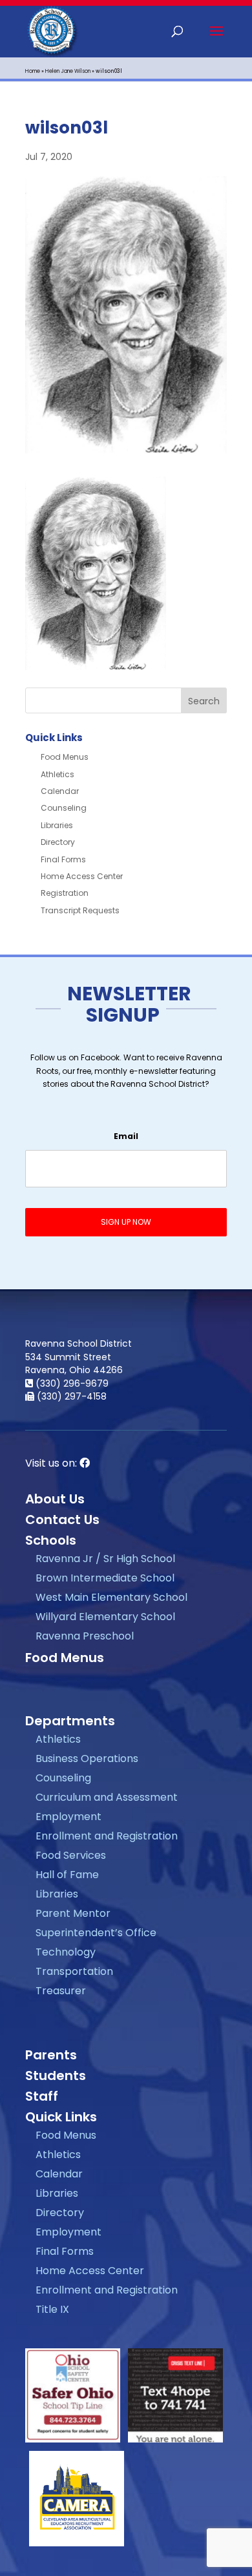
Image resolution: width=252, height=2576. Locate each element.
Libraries (57, 825)
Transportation (74, 1971)
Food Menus (65, 757)
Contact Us (62, 1520)
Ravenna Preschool (85, 1636)
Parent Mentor (73, 1913)
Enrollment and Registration (107, 1836)
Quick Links (61, 2117)
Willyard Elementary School (105, 1617)
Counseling (64, 808)
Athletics (58, 774)
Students (56, 2076)
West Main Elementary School (111, 1597)
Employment (68, 1817)
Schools (51, 1540)
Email (126, 1136)
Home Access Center (82, 876)
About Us (55, 1499)
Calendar (60, 791)
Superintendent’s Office (96, 1933)
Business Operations (87, 1759)
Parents (51, 2055)
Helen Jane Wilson (68, 71)
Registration (65, 893)
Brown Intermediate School (105, 1578)
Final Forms (63, 859)
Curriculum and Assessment (107, 1797)
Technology (66, 1952)
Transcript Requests (80, 910)
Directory (58, 842)
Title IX (52, 2309)
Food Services (71, 1855)
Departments (70, 1721)
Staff (42, 2096)
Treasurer (61, 1991)
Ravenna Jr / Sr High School (105, 1559)
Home (33, 71)
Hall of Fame (67, 1875)
